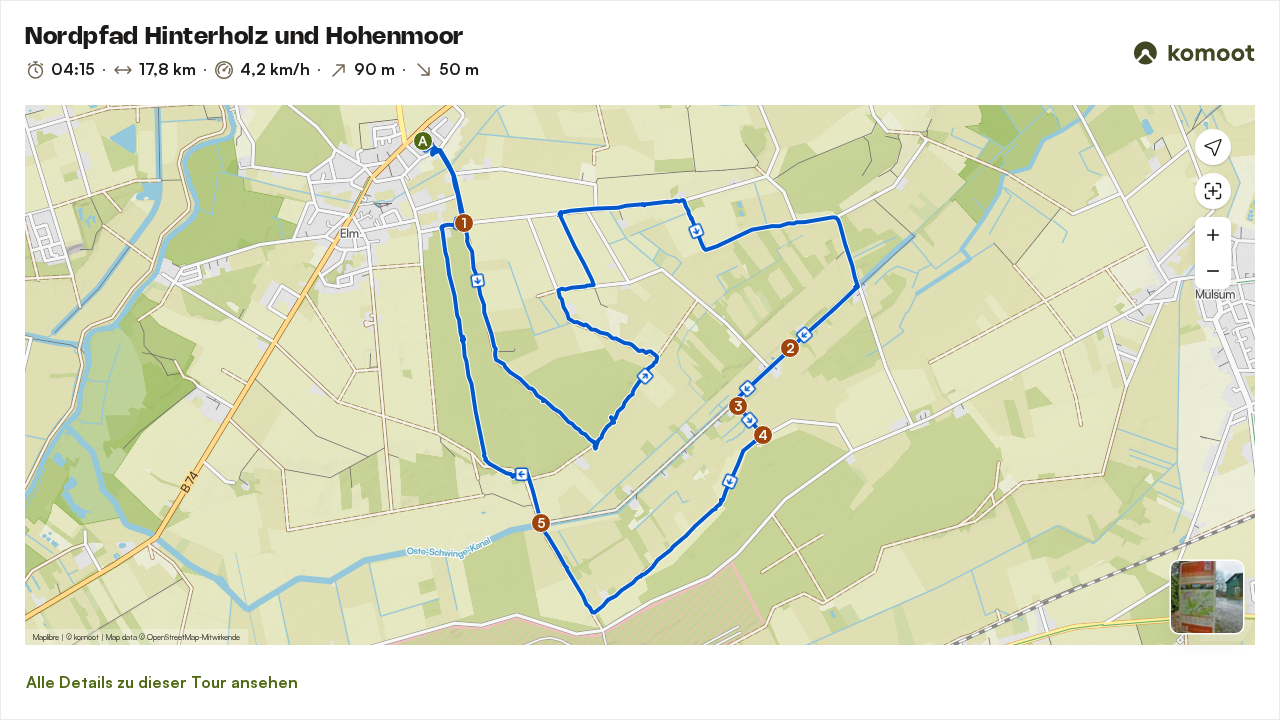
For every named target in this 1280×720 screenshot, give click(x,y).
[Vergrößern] (1213, 235)
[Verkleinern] (1213, 271)
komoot (86, 637)
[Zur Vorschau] (1207, 597)
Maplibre (46, 637)
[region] (640, 375)
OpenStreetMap (173, 637)
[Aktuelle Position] (1213, 147)
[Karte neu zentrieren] (1213, 191)
